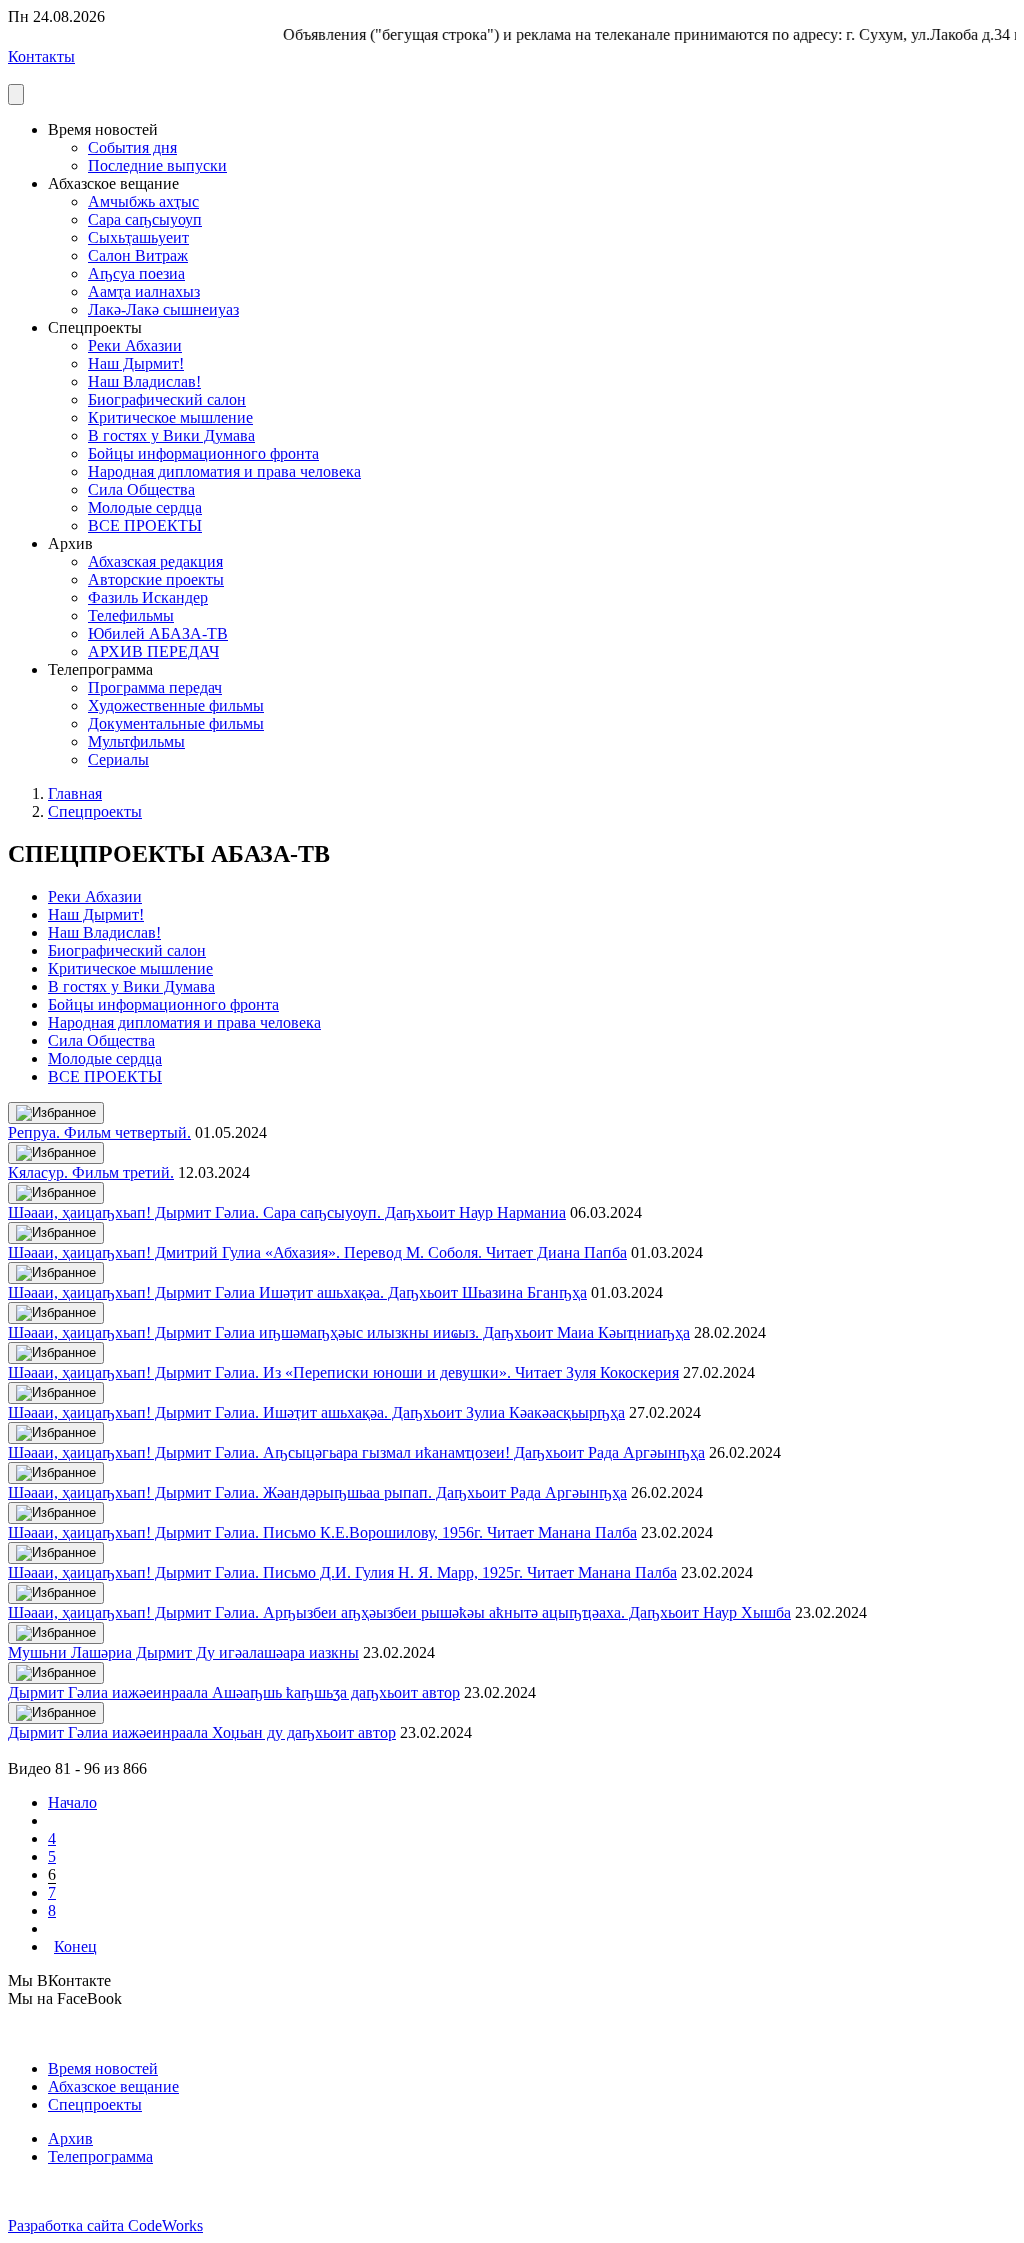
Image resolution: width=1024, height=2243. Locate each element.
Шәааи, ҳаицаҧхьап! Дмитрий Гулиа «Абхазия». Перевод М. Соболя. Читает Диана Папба (317, 1252)
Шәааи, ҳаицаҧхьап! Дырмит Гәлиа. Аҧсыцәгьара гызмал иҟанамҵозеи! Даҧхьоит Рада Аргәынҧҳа (356, 1452)
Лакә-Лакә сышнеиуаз (163, 309)
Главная (75, 793)
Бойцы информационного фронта (203, 453)
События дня (132, 147)
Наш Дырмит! (136, 363)
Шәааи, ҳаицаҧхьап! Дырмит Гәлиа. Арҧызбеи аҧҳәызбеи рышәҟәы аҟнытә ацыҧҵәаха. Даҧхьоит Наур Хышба (399, 1612)
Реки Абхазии (135, 345)
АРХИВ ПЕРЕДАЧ (153, 651)
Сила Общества (141, 489)
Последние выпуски (157, 165)
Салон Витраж (138, 255)
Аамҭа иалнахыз (144, 291)
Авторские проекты (156, 579)
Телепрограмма (100, 2156)
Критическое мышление (170, 417)
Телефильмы (131, 615)
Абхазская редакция (155, 561)
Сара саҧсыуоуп (145, 219)
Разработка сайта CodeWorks (105, 2225)
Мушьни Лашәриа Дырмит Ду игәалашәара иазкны (183, 1652)
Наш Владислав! (144, 381)
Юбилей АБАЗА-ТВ (158, 633)
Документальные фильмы (176, 723)
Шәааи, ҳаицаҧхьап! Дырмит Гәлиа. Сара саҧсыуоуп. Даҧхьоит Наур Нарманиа (287, 1212)
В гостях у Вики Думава (171, 435)
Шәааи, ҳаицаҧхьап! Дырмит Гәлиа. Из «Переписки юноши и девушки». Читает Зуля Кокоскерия (343, 1372)
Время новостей (103, 2068)
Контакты (41, 56)
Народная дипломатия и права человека (224, 471)
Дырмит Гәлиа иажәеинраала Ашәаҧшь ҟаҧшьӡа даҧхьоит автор (234, 1692)
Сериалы (118, 759)
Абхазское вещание (113, 2086)
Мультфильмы (136, 741)
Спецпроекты (95, 811)
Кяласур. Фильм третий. (91, 1172)
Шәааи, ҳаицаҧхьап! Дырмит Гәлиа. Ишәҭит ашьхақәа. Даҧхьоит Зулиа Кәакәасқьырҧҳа (316, 1412)
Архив (70, 2138)
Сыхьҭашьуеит (138, 237)
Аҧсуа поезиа (136, 273)
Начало (72, 1802)
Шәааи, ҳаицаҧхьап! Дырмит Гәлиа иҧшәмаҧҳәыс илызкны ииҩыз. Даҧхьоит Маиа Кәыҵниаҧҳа (349, 1332)
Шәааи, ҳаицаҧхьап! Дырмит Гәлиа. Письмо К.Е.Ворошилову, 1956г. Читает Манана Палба (322, 1532)
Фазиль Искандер (148, 597)
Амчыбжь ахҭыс (143, 201)
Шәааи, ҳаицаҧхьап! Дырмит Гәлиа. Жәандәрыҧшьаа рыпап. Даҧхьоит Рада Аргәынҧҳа (317, 1492)
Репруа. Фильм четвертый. (99, 1132)
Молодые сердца (145, 507)
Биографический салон (167, 399)
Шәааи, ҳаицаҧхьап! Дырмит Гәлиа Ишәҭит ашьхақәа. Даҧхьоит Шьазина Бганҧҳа (297, 1292)
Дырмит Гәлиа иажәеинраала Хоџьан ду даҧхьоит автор (202, 1732)
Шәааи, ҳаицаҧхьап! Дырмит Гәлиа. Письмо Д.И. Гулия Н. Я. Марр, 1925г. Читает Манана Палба (342, 1572)
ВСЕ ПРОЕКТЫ (145, 525)
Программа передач (155, 687)
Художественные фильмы (176, 705)
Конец (75, 1946)
